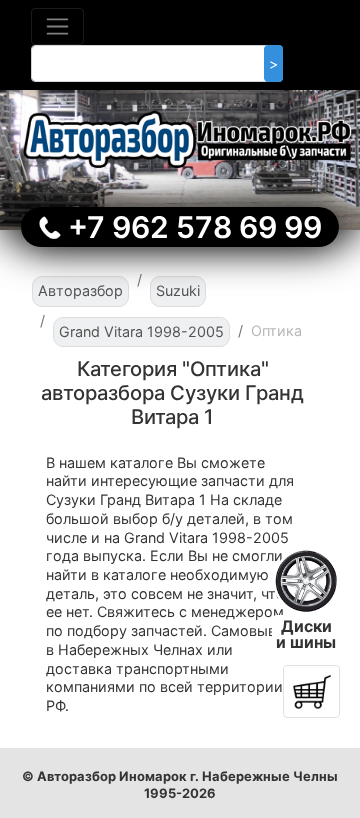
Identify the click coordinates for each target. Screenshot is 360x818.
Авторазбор (80, 290)
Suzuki (178, 290)
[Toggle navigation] (57, 26)
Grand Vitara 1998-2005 (141, 331)
